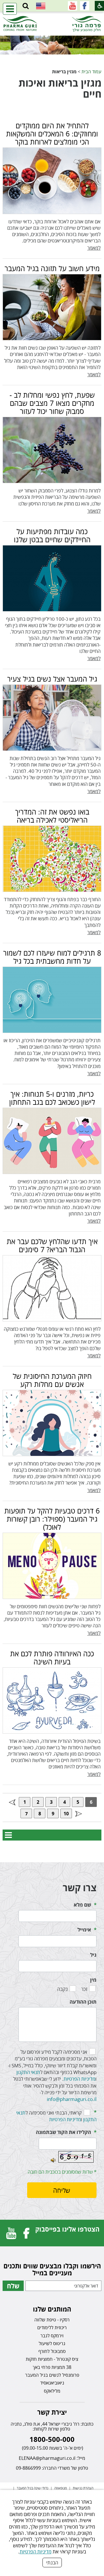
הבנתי (52, 2563)
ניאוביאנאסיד (52, 2383)
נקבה (62, 1989)
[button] (26, 6)
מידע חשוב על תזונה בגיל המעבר (52, 268)
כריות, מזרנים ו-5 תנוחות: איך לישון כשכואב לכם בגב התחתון (52, 1098)
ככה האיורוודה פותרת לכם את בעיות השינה (52, 1657)
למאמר (94, 248)
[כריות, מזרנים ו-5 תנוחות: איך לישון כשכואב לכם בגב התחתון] (52, 1141)
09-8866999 (28, 2468)
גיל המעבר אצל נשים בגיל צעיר (52, 679)
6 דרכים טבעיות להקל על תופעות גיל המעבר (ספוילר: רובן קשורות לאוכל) (52, 1519)
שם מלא (82, 1905)
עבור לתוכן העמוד (52, 17)
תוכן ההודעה (83, 2002)
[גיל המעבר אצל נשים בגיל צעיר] (52, 718)
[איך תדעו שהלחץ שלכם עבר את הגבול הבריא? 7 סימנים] (52, 1288)
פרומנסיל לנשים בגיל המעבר (52, 2375)
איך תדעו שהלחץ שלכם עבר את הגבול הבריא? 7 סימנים (52, 1245)
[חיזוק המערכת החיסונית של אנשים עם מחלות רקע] (52, 1423)
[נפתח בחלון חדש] (85, 6)
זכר (84, 1989)
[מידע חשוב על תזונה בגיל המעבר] (52, 307)
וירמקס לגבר (52, 2336)
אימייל (84, 1930)
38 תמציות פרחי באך (52, 2367)
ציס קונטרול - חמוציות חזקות (52, 2359)
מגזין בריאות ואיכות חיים (60, 88)
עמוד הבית (91, 71)
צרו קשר (80, 1888)
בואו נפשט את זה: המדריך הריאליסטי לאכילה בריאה (52, 816)
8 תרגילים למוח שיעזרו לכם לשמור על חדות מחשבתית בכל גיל (52, 957)
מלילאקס (52, 2391)
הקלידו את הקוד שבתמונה (63, 2132)
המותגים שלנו (52, 2309)
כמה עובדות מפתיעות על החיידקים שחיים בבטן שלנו (52, 535)
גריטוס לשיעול (52, 2343)
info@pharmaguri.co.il (72, 2099)
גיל (93, 1955)
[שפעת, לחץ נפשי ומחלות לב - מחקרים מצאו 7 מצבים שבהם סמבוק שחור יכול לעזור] (52, 450)
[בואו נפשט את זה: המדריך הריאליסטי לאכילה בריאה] (52, 859)
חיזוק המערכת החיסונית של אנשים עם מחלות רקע (52, 1380)
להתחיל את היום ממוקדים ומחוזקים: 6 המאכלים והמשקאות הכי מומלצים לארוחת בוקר (52, 134)
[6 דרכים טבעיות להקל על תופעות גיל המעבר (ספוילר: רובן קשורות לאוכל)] (52, 1566)
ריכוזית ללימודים (52, 2327)
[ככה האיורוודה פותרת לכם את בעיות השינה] (52, 1700)
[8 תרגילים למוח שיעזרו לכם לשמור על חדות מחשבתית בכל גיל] (52, 1000)
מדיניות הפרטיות (36, 2552)
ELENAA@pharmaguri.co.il (47, 2458)
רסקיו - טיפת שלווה (52, 2320)
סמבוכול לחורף (52, 2351)
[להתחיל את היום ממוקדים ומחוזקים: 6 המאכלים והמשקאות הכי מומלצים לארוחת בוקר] (52, 181)
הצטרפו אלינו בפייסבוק (67, 2229)
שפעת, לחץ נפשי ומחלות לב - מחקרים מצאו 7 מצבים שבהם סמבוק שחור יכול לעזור (52, 403)
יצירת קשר (52, 2412)
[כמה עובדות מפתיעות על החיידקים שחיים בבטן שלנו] (52, 578)
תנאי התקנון (28, 2072)
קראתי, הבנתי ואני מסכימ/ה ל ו (56, 2116)
